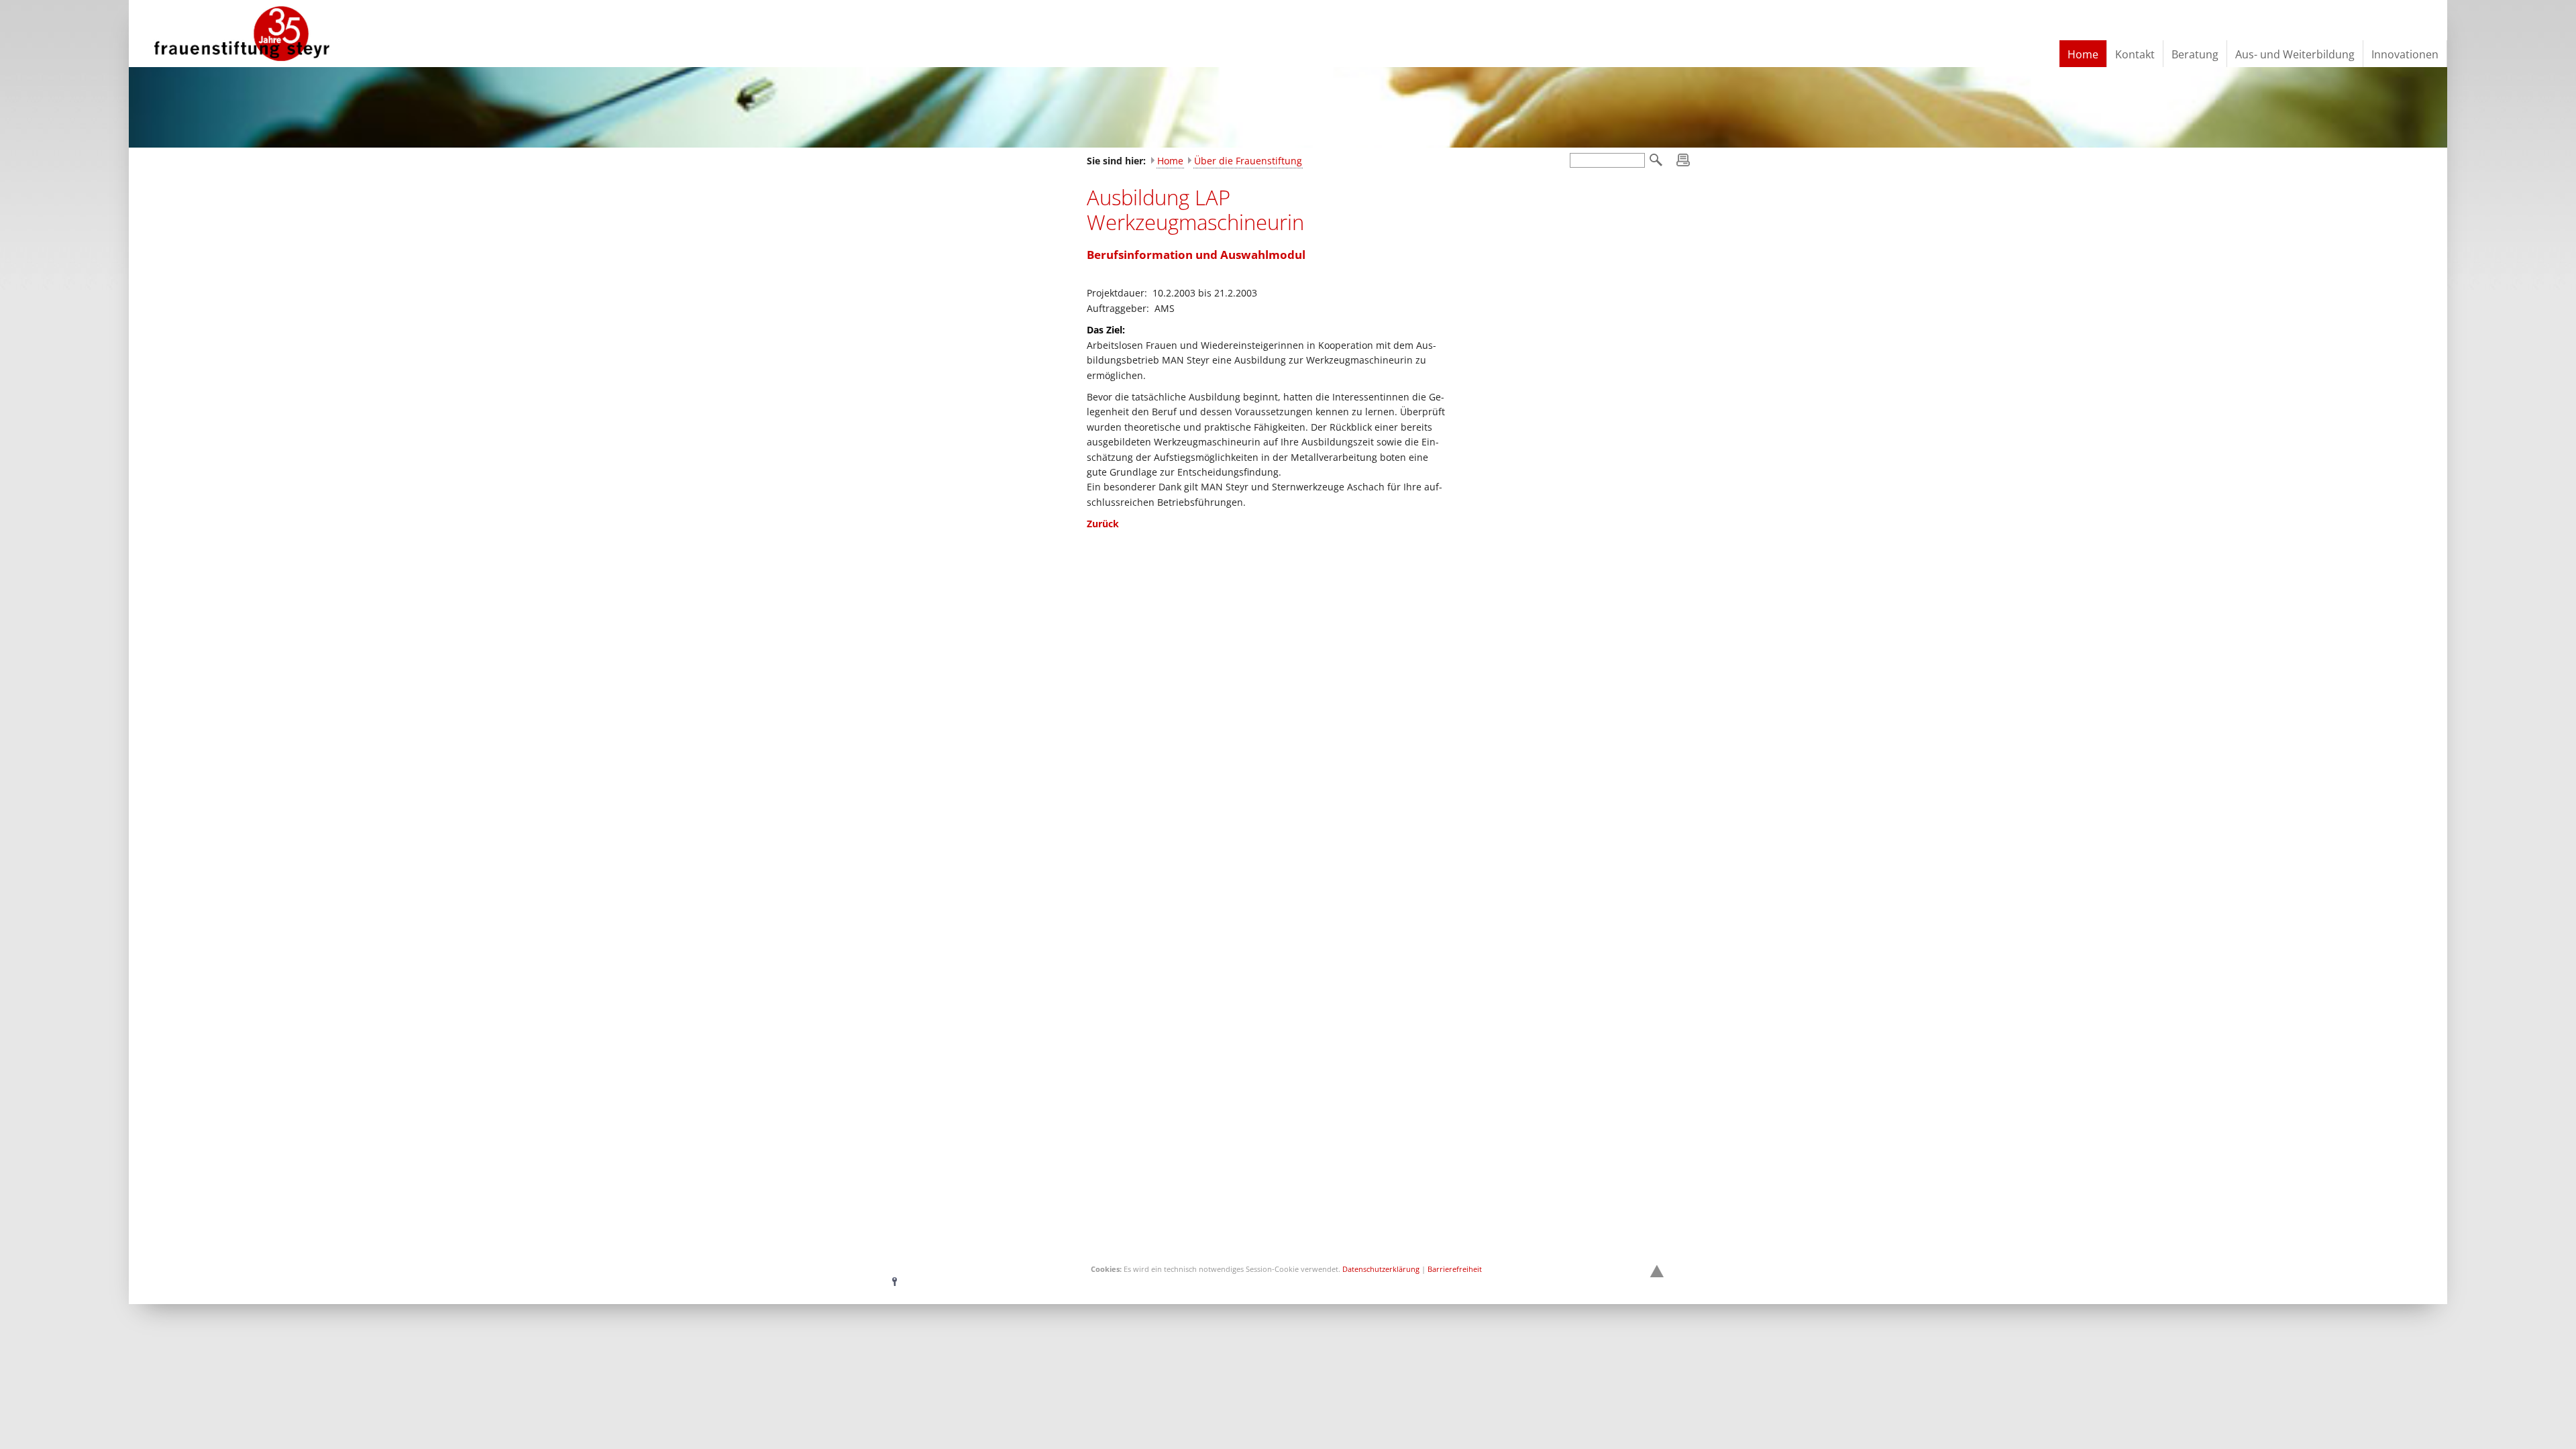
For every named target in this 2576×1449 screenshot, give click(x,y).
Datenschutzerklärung (1381, 1269)
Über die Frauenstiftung (1248, 161)
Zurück (1103, 524)
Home (1170, 161)
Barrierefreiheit (1455, 1269)
